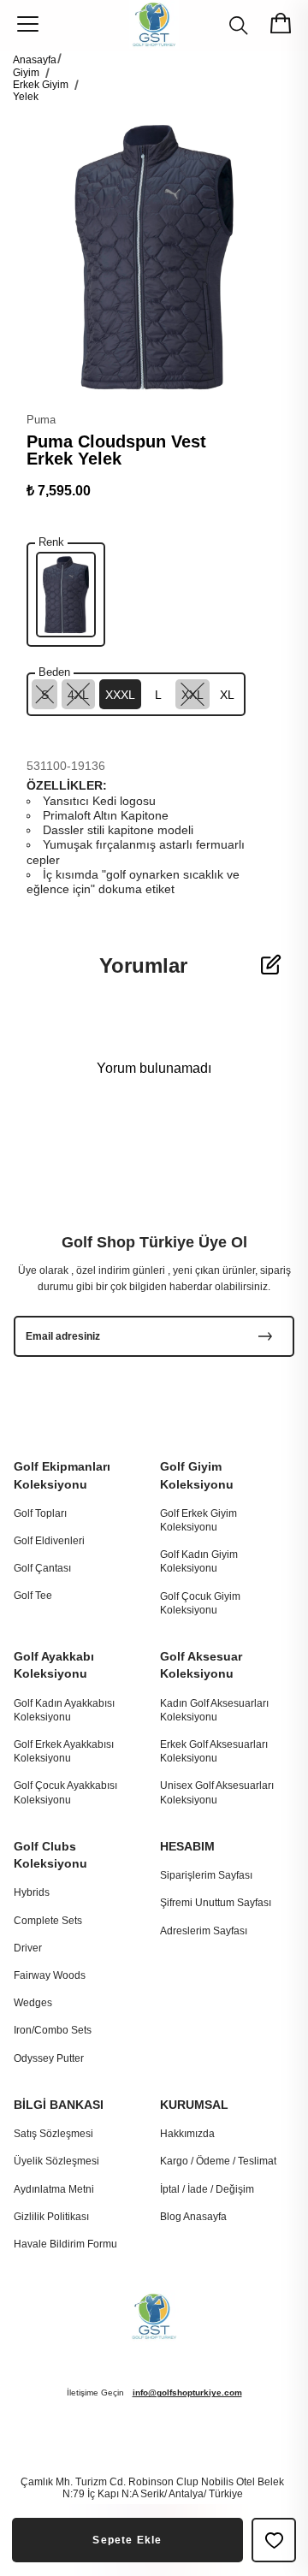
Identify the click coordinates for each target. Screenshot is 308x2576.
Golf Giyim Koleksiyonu (197, 1475)
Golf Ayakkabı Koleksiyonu (54, 1665)
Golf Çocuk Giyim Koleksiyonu (200, 1603)
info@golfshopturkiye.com (187, 2392)
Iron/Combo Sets (53, 2030)
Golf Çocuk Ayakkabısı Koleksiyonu (65, 1792)
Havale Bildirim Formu (65, 2244)
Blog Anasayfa (193, 2217)
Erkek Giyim (41, 85)
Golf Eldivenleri (49, 1541)
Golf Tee (33, 1596)
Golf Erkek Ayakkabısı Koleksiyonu (64, 1751)
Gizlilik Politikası (51, 2217)
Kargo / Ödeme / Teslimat (218, 2161)
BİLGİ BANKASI (59, 2105)
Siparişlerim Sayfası (206, 1875)
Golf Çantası (42, 1568)
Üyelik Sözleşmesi (56, 2161)
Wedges (33, 2003)
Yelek (26, 97)
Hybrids (32, 1892)
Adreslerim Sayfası (204, 1931)
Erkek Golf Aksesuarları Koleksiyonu (214, 1751)
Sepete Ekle (127, 2540)
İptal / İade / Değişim (207, 2189)
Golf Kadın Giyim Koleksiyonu (199, 1561)
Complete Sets (48, 1921)
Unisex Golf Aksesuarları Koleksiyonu (217, 1792)
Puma (41, 420)
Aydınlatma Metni (54, 2189)
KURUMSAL (194, 2105)
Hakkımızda (187, 2134)
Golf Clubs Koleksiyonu (50, 1855)
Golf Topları (40, 1513)
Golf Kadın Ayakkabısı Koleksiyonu (64, 1710)
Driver (28, 1948)
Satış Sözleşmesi (53, 2134)
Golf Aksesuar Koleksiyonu (201, 1665)
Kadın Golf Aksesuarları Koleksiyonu (214, 1710)
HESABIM (187, 1846)
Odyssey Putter (49, 2058)
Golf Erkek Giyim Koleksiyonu (198, 1520)
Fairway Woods (50, 1975)
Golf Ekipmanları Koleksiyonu (62, 1475)
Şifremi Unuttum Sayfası (216, 1903)
